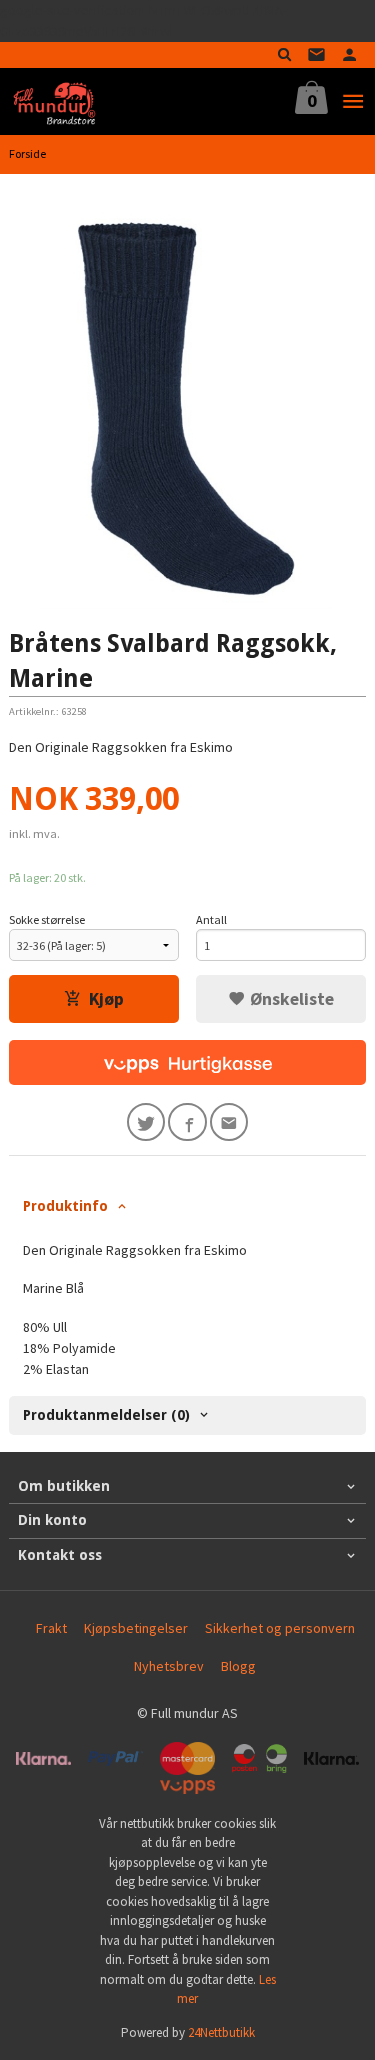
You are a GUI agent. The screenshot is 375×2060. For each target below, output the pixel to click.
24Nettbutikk (221, 2032)
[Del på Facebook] (187, 1122)
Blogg (238, 1666)
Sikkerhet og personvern (280, 1628)
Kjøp (106, 999)
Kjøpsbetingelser (136, 1628)
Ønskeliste (290, 999)
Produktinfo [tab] (65, 1206)
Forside (27, 153)
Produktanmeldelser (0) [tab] (106, 1415)
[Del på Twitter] (146, 1122)
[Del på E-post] (229, 1122)
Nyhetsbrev (169, 1666)
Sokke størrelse (47, 919)
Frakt (51, 1628)
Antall (211, 919)
